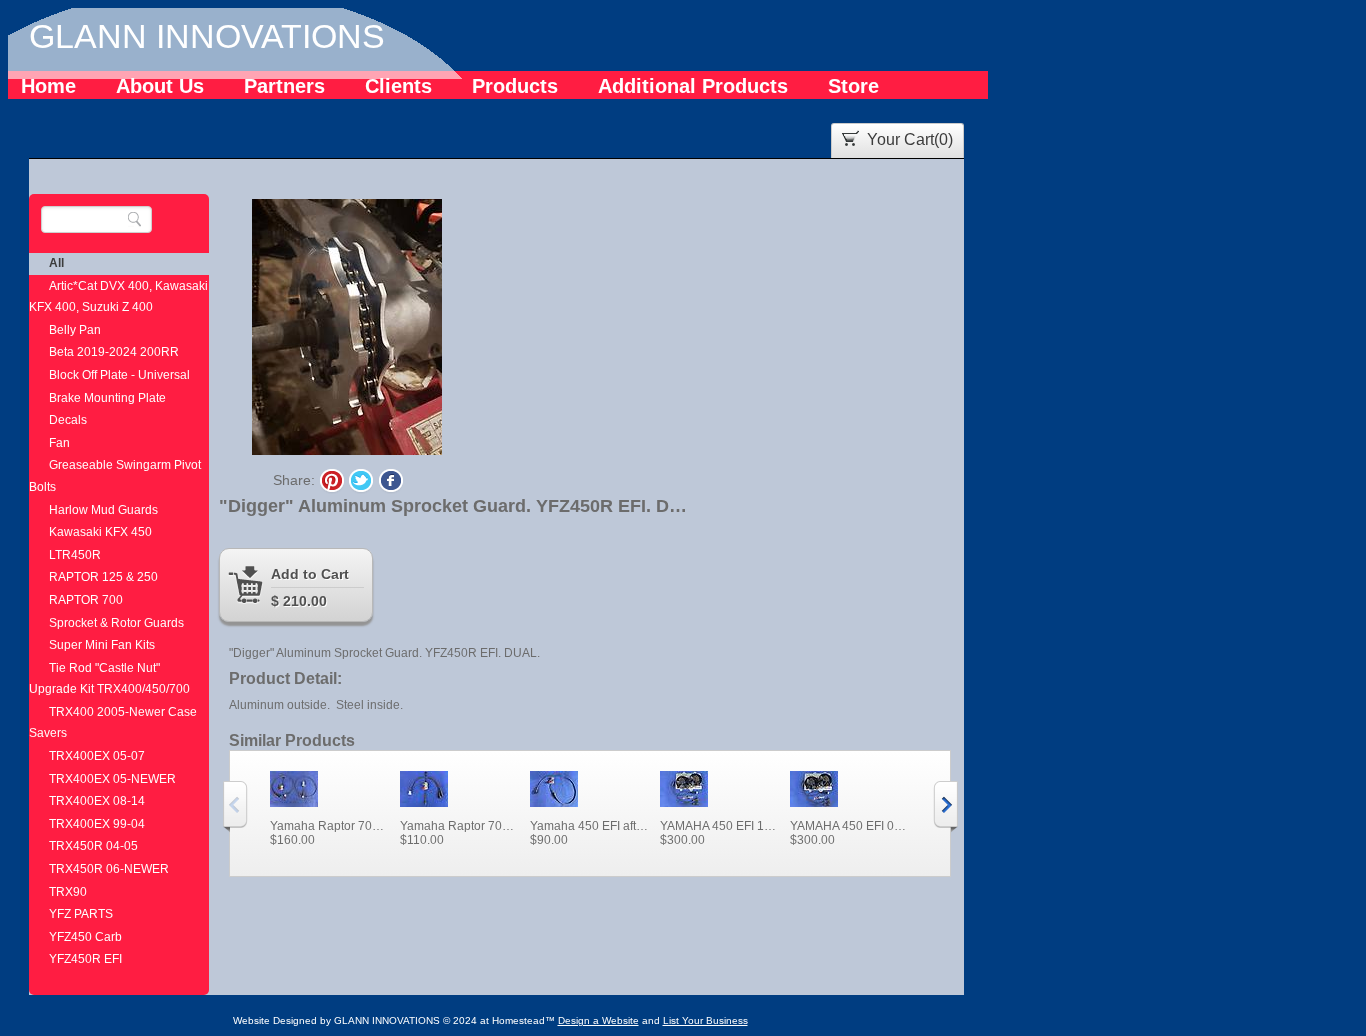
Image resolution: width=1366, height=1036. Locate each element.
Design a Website (598, 1020)
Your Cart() (910, 139)
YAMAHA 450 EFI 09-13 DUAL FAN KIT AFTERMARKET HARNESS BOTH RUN (850, 826)
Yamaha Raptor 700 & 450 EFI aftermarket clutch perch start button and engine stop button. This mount (460, 826)
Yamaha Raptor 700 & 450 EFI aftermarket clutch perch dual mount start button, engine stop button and (330, 826)
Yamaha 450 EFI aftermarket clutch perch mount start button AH (590, 826)
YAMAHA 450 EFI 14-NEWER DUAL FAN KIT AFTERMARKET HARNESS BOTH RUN (720, 826)
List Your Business (705, 1020)
